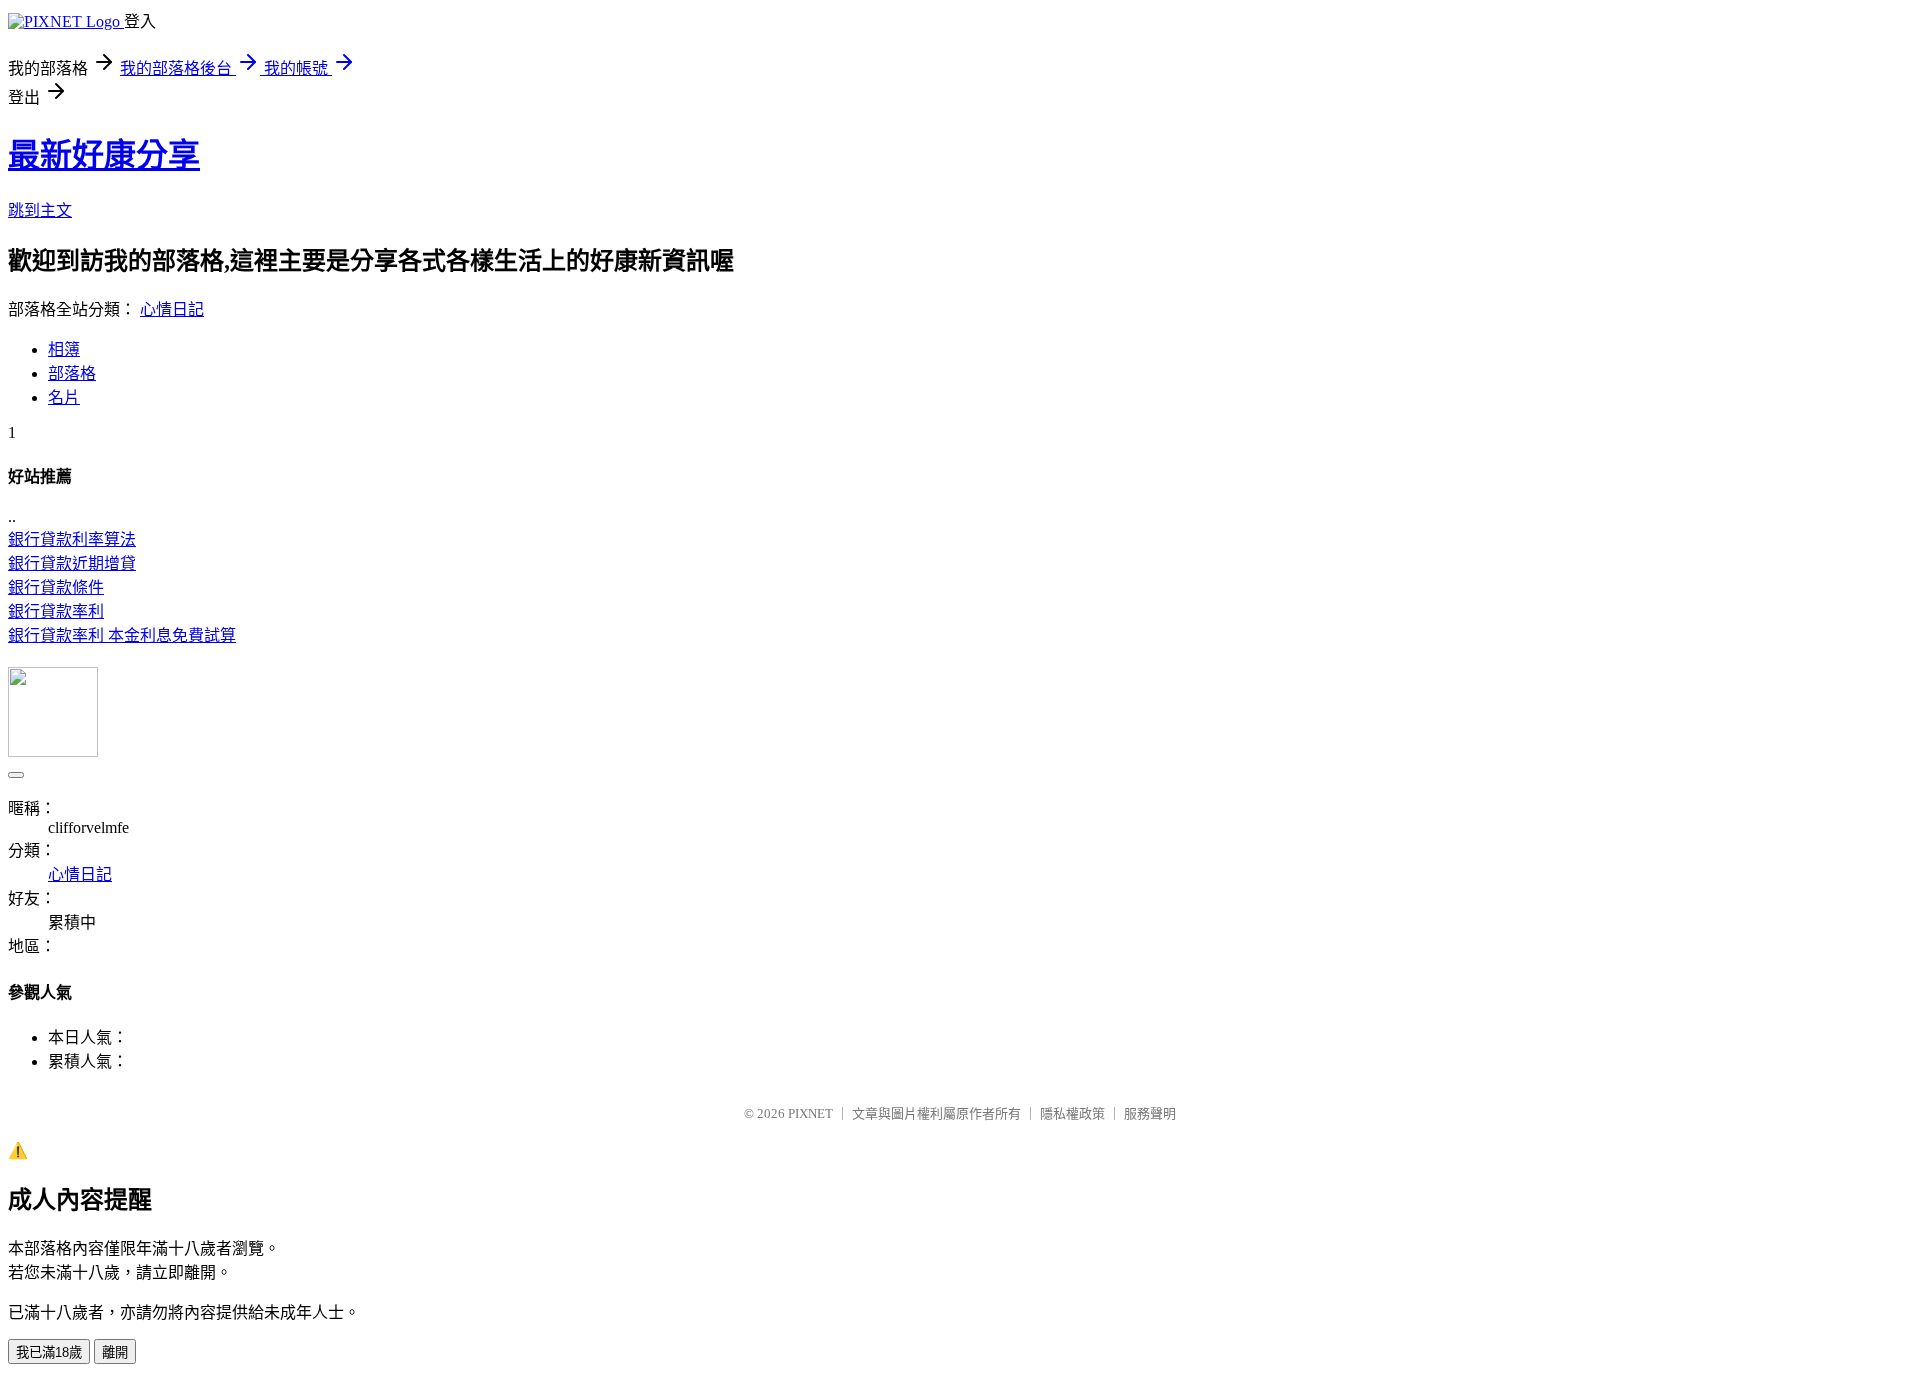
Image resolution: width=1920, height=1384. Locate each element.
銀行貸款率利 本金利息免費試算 (122, 635)
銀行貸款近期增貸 (72, 563)
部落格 (72, 373)
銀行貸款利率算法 (72, 539)
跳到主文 (40, 210)
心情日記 (172, 309)
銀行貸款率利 (56, 611)
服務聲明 (1150, 1113)
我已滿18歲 (49, 1352)
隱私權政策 (1072, 1113)
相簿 (64, 349)
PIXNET (810, 1113)
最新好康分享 (104, 155)
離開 (115, 1352)
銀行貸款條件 (56, 587)
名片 (64, 397)
